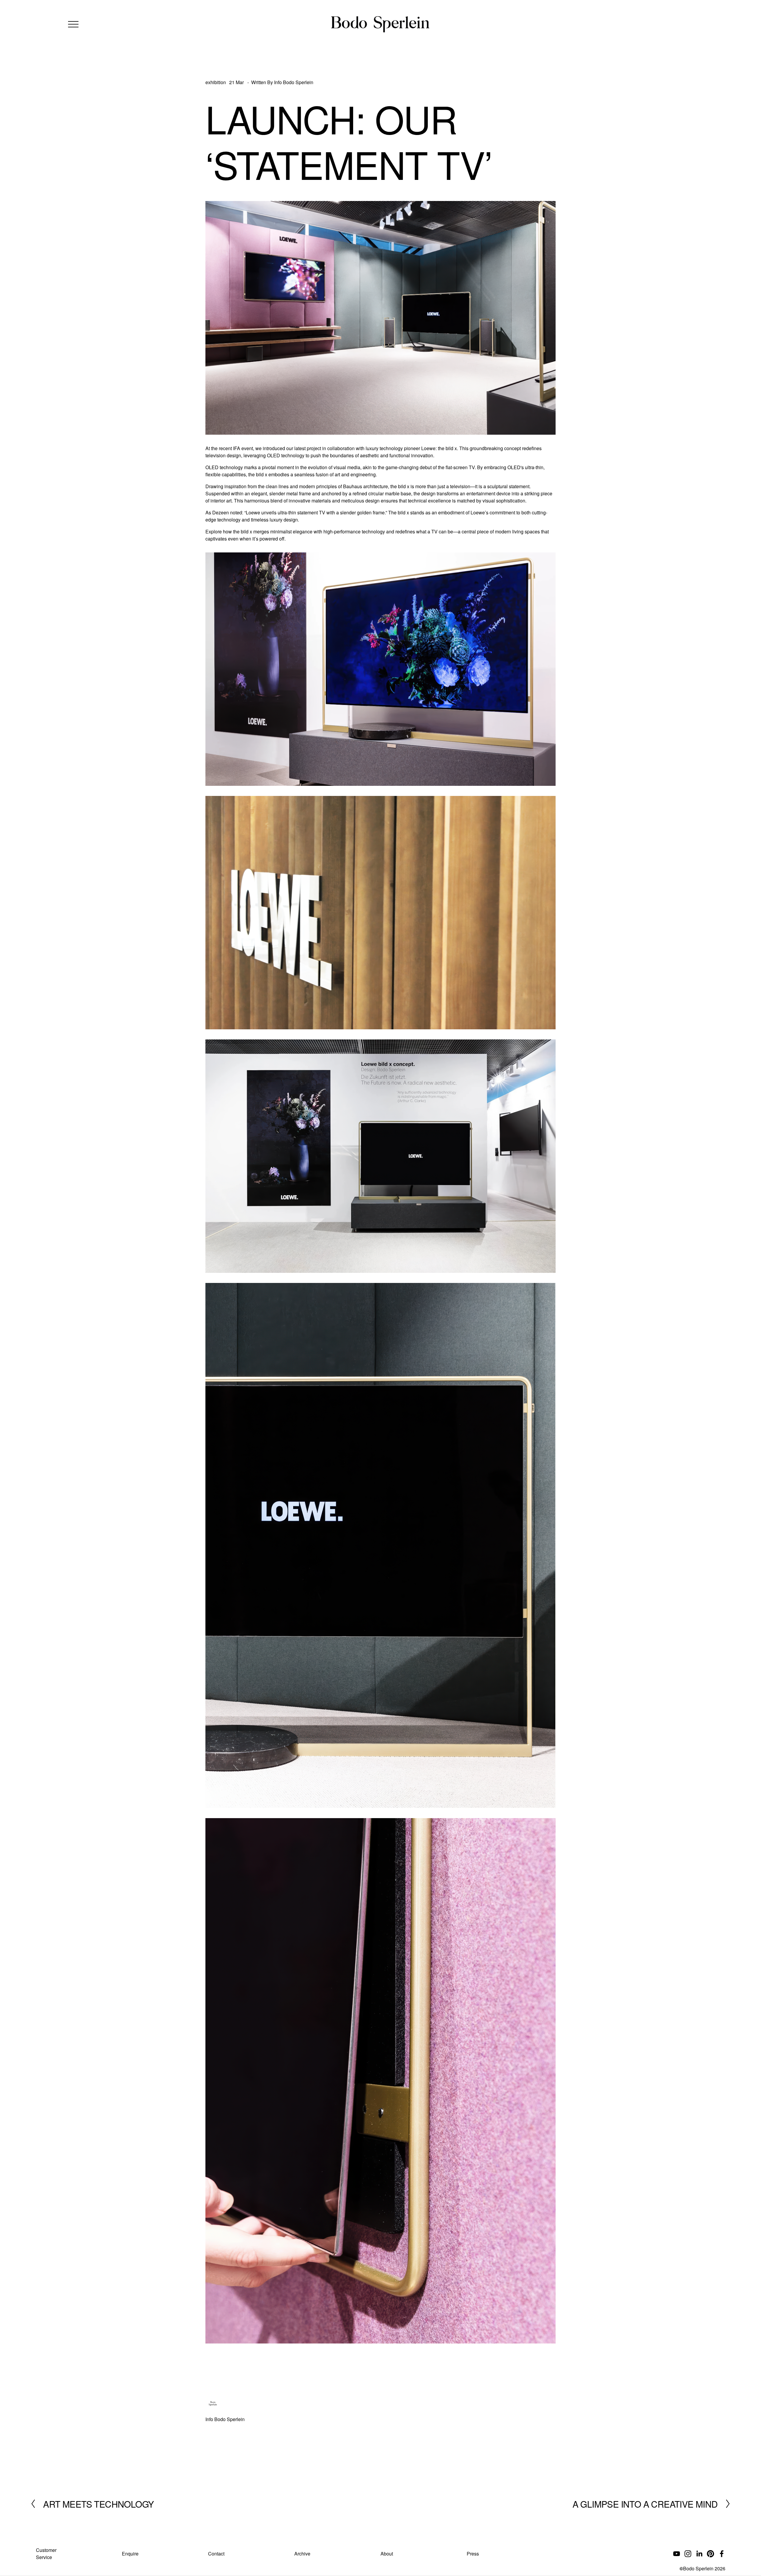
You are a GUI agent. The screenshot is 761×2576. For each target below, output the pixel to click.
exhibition (216, 82)
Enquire (130, 2554)
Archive (302, 2554)
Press (473, 2554)
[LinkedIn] (699, 2554)
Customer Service (46, 2554)
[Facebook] (722, 2554)
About (387, 2554)
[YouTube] (677, 2554)
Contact (216, 2554)
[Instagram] (688, 2554)
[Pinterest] (710, 2554)
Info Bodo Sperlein (294, 82)
